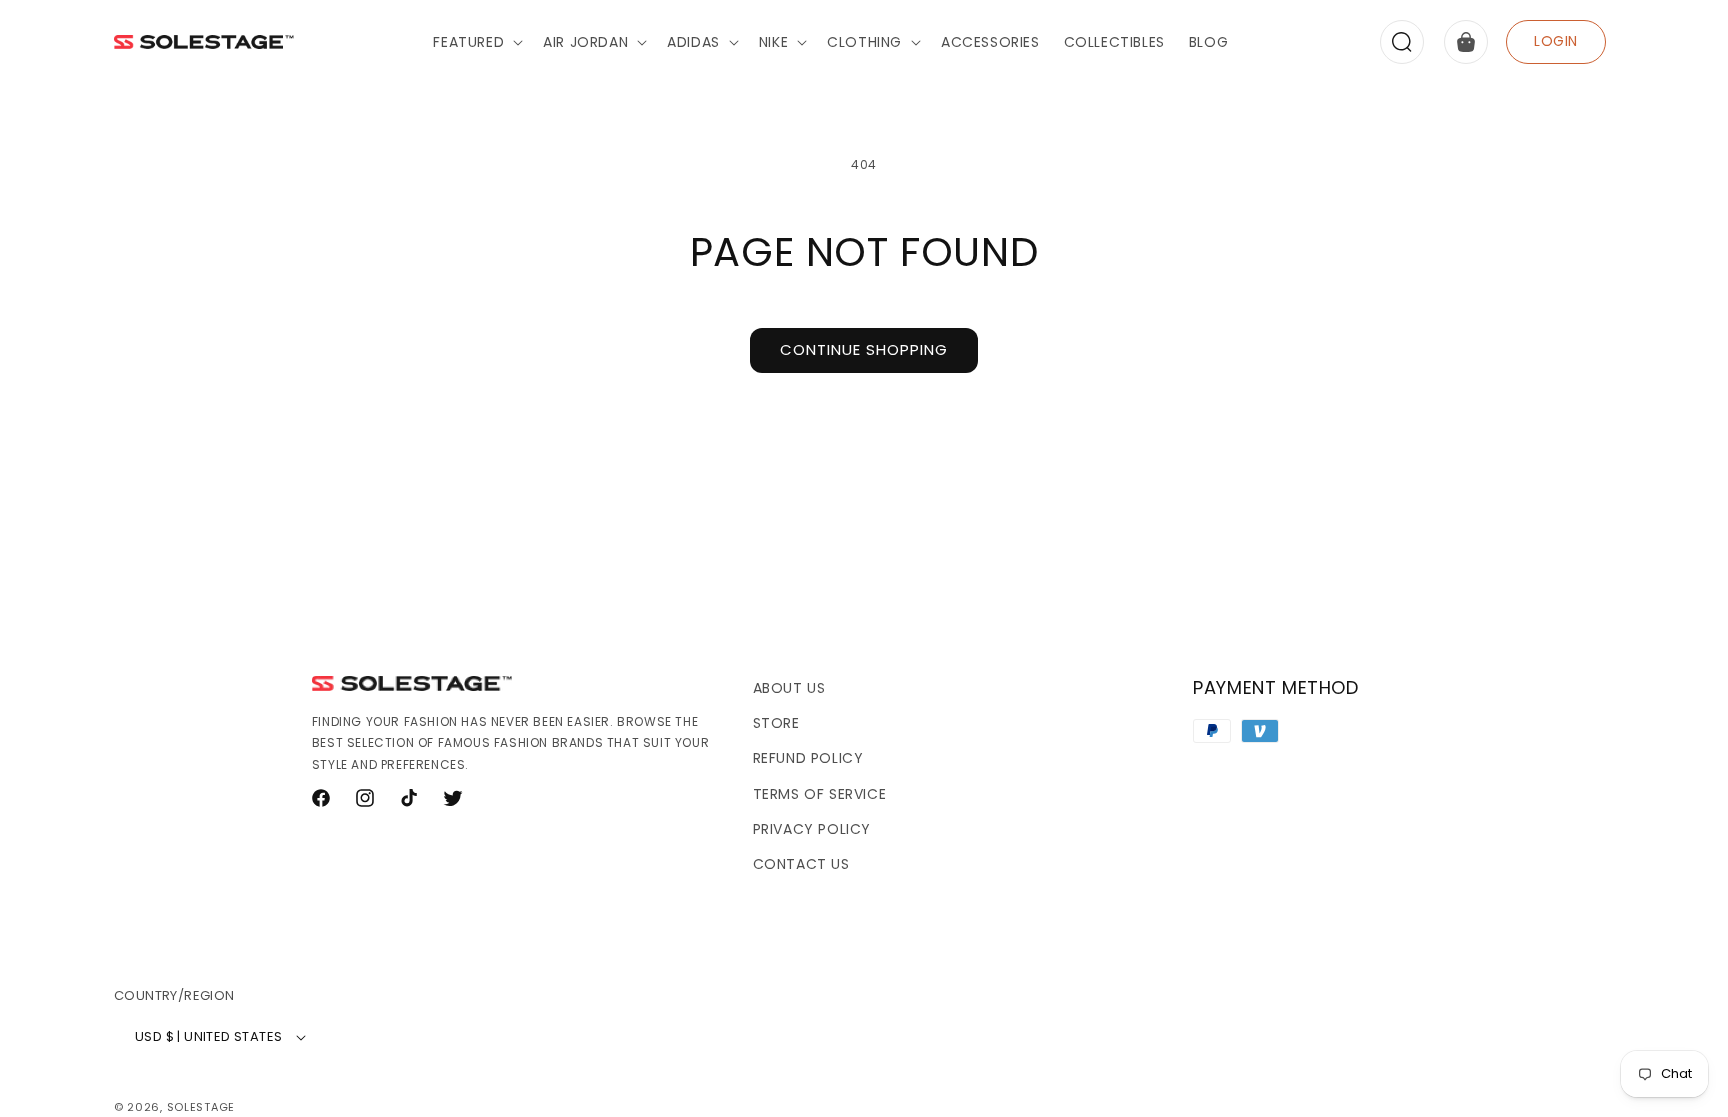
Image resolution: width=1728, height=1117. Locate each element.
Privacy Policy (812, 829)
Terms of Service (820, 794)
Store (776, 723)
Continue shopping (864, 349)
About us (789, 688)
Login (1556, 41)
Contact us (801, 864)
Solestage (201, 1107)
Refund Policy (808, 758)
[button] (476, 42)
